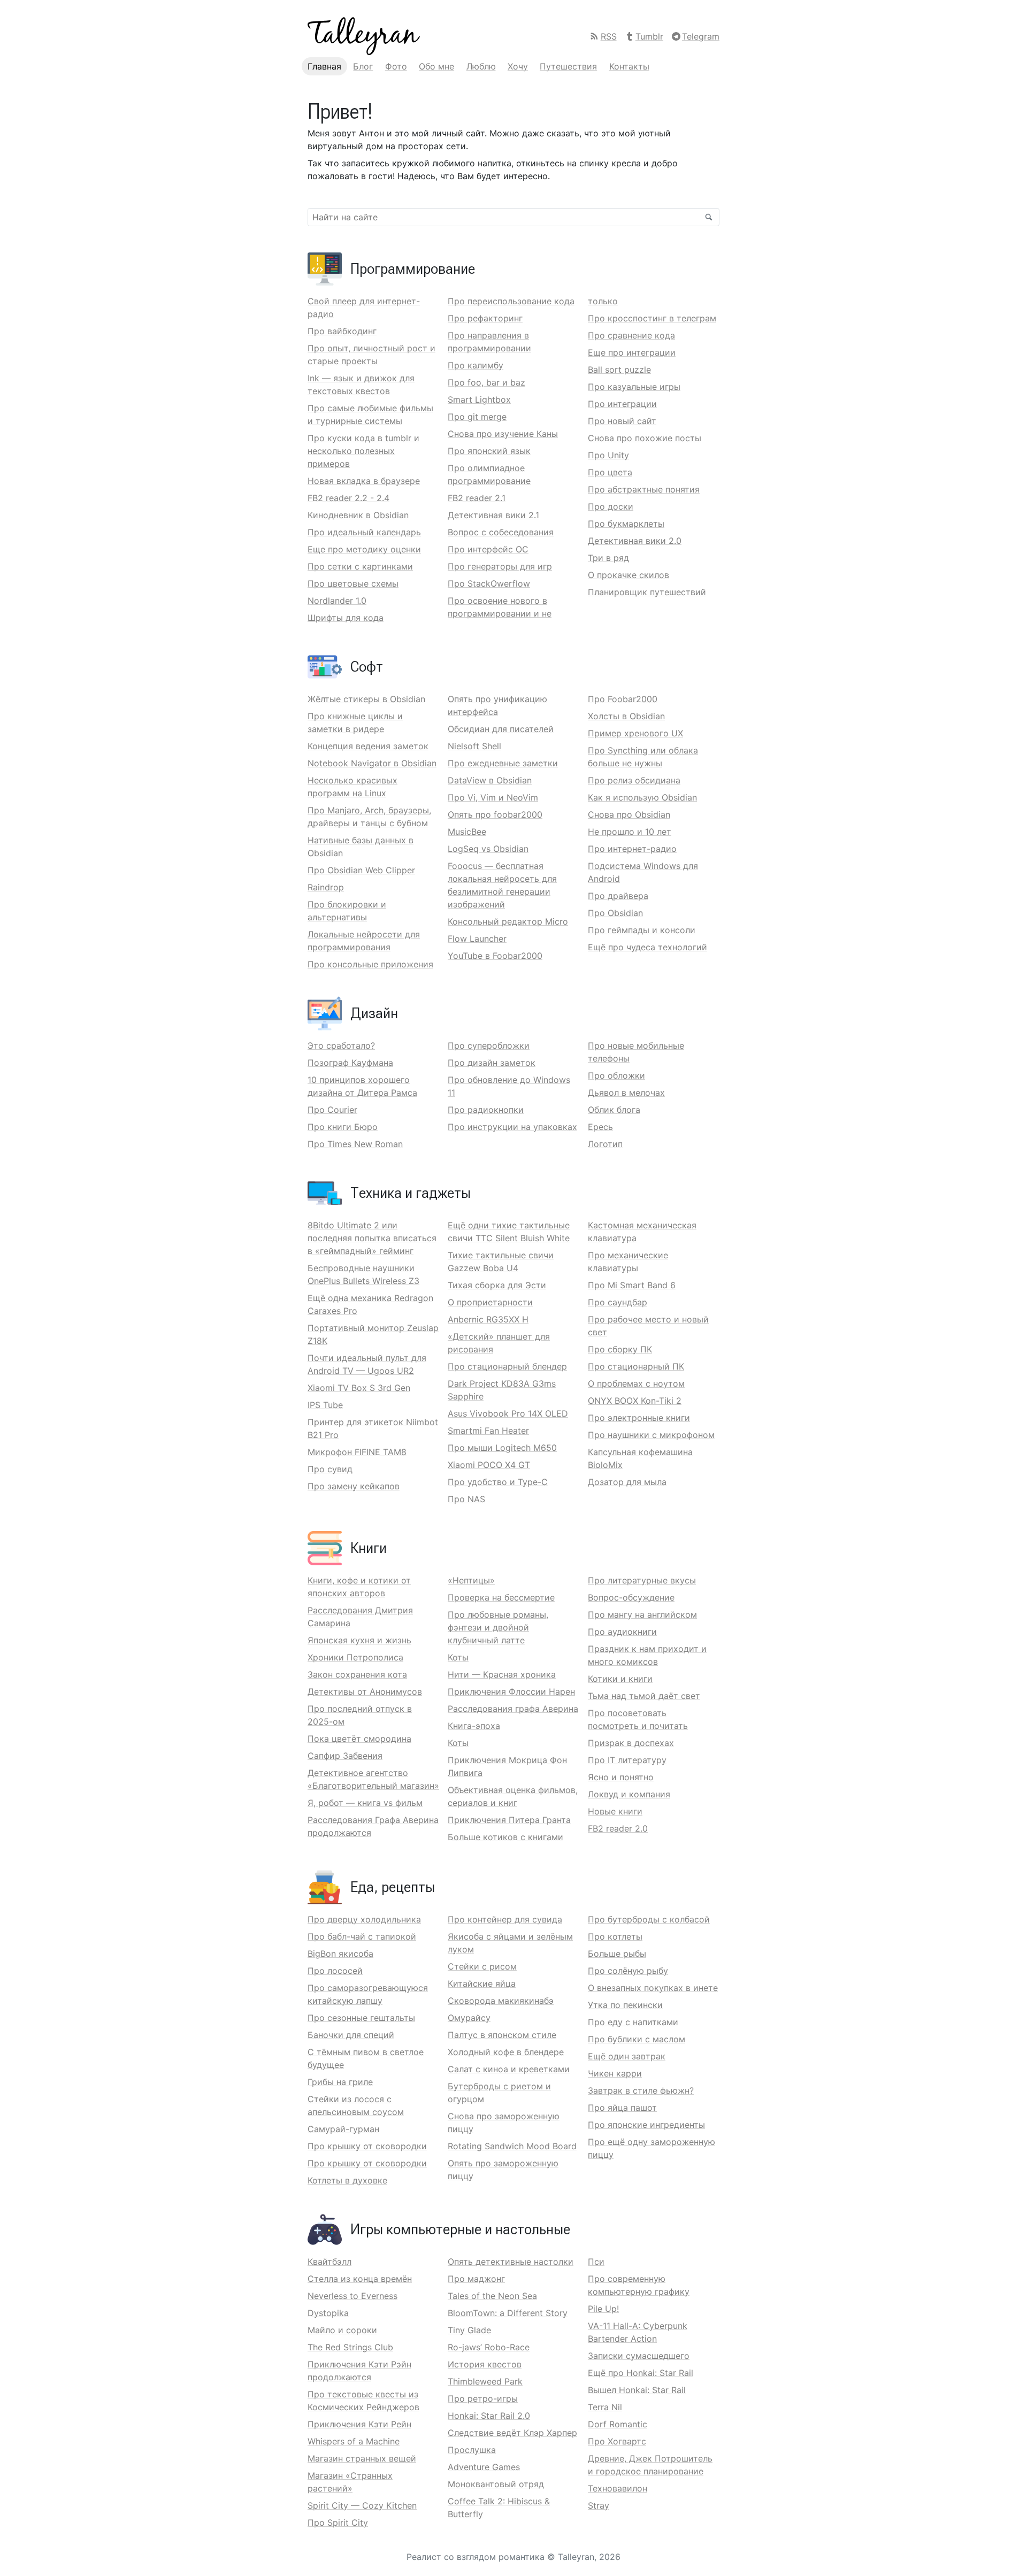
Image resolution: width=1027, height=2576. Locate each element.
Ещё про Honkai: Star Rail (641, 2373)
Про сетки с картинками (360, 566)
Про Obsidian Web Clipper (361, 870)
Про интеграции (622, 404)
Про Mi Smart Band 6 (632, 1285)
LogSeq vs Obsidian (488, 849)
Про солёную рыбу (628, 1971)
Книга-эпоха (474, 1726)
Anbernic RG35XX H (488, 1319)
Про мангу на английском (642, 1614)
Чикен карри (615, 2073)
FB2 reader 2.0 (618, 1828)
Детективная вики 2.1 (493, 515)
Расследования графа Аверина (513, 1709)
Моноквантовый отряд (496, 2484)
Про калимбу (476, 365)
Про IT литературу (627, 1760)
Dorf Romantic (618, 2424)
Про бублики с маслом (637, 2039)
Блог (363, 66)
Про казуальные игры (634, 387)
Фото (396, 66)
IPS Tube (325, 1405)
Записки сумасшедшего (639, 2356)
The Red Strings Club (350, 2347)
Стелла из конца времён (360, 2279)
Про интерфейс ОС (488, 549)
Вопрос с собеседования (501, 532)
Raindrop (326, 887)
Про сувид (330, 1469)
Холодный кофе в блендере (506, 2052)
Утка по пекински (625, 2005)
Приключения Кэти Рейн (359, 2424)
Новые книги (615, 1811)
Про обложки (616, 1075)
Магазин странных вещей (362, 2458)
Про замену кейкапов (354, 1486)
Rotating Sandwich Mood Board (512, 2146)
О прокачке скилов (629, 575)
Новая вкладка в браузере (364, 481)
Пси (596, 2262)
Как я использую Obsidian (642, 797)
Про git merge (477, 417)
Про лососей (335, 1971)
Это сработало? (341, 1045)
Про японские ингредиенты (646, 2125)
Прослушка (472, 2450)
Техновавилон (618, 2488)
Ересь (600, 1127)
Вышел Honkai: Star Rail (637, 2390)
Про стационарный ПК (636, 1366)
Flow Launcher (477, 939)
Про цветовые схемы (353, 583)
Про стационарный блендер (507, 1366)
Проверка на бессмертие (501, 1597)
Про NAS (466, 1499)
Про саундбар (618, 1302)
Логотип (605, 1144)
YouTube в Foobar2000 (495, 956)
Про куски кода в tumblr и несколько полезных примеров (363, 451)
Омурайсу (469, 2018)
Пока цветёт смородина (359, 1739)
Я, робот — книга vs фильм (365, 1803)
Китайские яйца (482, 1983)
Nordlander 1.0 (337, 601)
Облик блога (614, 1110)
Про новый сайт (622, 421)
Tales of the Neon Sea (492, 2296)
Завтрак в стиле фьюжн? (641, 2090)
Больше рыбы (617, 1954)
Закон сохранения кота (357, 1674)
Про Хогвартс (617, 2441)
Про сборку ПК (620, 1349)
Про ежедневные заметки (503, 763)
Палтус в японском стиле (502, 2035)
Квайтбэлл (329, 2262)
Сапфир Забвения (345, 1756)
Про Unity (608, 455)
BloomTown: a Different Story (508, 2313)
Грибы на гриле (340, 2082)
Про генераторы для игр (500, 566)
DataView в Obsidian (490, 780)
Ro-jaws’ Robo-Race (489, 2347)
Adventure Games (484, 2467)
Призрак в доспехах (631, 1743)
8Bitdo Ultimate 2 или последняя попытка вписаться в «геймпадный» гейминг (372, 1238)
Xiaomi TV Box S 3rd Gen (359, 1388)
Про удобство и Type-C (498, 1482)
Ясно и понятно (621, 1777)
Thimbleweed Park (485, 2381)
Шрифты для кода (346, 618)
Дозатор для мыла (627, 1482)
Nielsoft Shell (474, 746)
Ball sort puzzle (619, 370)
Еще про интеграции (632, 352)
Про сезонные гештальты (361, 2018)
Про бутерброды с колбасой (649, 1919)
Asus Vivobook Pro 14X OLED (508, 1413)
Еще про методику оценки (364, 549)
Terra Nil (605, 2407)
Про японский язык (489, 451)
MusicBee (467, 832)
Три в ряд (608, 558)
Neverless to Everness (352, 2296)
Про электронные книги (639, 1418)
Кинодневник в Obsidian (358, 515)
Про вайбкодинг (342, 331)
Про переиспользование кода (511, 301)
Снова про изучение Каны (503, 434)
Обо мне (436, 66)
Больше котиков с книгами (505, 1837)
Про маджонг (476, 2279)
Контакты (629, 66)
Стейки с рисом (482, 1966)
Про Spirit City (338, 2523)
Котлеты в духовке (347, 2180)
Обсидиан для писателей (501, 729)
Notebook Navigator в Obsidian (372, 763)
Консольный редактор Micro (508, 921)
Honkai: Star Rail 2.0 (489, 2416)
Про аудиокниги (622, 1632)
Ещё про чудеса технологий (647, 947)
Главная (324, 66)
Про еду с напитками (633, 2022)
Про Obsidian (615, 913)
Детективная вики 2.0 (635, 541)
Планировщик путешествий (647, 592)
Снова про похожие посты (645, 438)
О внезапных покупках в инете (653, 1988)
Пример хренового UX (635, 733)
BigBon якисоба (340, 1954)
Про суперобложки (489, 1045)
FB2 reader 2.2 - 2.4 (348, 498)
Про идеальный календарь (364, 532)
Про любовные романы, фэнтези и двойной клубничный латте (498, 1627)
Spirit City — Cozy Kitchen (362, 2505)
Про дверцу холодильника (364, 1919)
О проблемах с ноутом (636, 1383)
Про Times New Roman (355, 1144)
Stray (599, 2505)
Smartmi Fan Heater (488, 1431)
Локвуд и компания (629, 1794)
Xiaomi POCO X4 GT (489, 1465)
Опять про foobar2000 (495, 814)
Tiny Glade (469, 2330)
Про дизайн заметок (492, 1063)
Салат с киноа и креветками (509, 2069)
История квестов (485, 2364)
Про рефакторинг (485, 318)
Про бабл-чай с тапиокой (362, 1936)
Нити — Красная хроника (502, 1674)
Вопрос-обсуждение (631, 1597)
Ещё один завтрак (627, 2056)
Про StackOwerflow (489, 583)
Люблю (481, 66)
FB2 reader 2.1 (477, 498)
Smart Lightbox (479, 399)
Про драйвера (618, 896)
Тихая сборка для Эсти (497, 1285)
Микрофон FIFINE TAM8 (357, 1452)
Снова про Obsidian (629, 814)
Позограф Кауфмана (350, 1063)
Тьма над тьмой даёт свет (644, 1696)
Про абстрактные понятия (644, 489)
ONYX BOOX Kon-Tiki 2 (635, 1401)
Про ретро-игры (483, 2398)
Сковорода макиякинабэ (501, 2001)
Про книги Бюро (343, 1127)
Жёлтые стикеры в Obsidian (366, 699)
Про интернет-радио (632, 849)
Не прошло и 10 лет (630, 832)
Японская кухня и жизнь (359, 1640)
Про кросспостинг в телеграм (652, 318)
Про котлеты (615, 1936)
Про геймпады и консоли (642, 930)
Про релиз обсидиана (634, 780)
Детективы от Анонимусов (365, 1691)
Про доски (611, 506)
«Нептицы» (471, 1580)
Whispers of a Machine (354, 2441)
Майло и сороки (342, 2330)
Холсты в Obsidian (626, 716)
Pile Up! (603, 2309)
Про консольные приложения (370, 964)
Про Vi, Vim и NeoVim (493, 797)
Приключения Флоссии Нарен (511, 1691)
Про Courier (332, 1110)
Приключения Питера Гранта (509, 1820)
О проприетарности (490, 1302)
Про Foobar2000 (623, 699)
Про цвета (610, 472)
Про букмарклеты (626, 524)
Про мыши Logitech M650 (502, 1448)
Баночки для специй (351, 2035)
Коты (458, 1657)
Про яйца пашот (622, 2108)
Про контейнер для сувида (505, 1919)
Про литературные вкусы (642, 1580)
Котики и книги (620, 1679)
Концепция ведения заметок (368, 746)
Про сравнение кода (631, 335)
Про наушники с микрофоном (651, 1435)
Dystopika (328, 2313)
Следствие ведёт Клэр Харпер (512, 2433)
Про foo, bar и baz (486, 382)
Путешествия (568, 66)
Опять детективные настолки (511, 2262)
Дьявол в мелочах (626, 1093)
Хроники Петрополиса (355, 1657)
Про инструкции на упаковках (512, 1127)
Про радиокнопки (486, 1110)
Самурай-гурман (343, 2129)
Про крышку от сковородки (367, 2146)
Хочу (518, 66)
